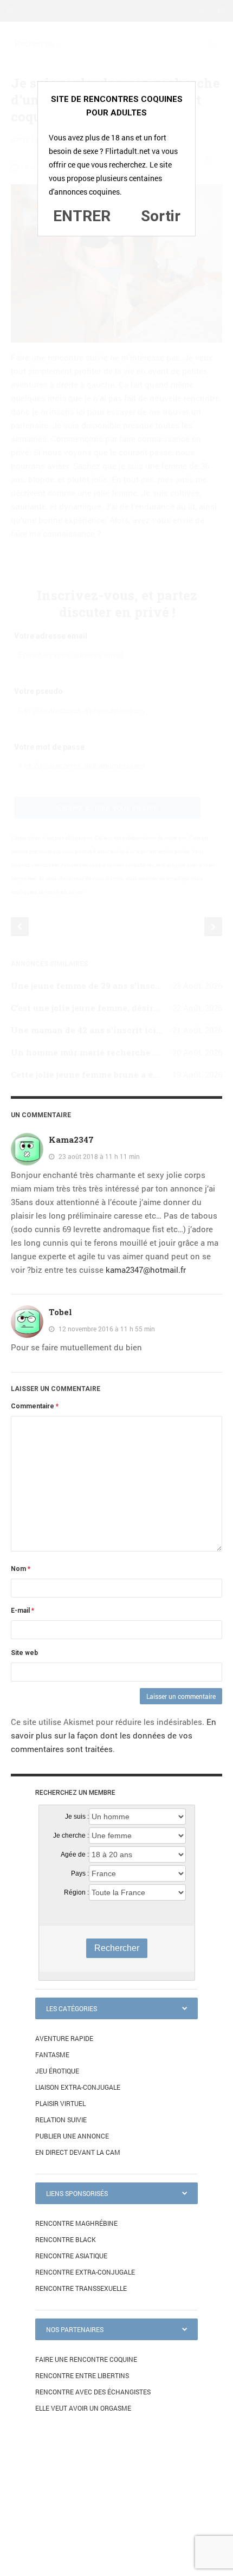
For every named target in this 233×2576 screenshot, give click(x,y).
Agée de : (75, 1854)
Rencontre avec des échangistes (93, 2392)
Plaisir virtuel (60, 2103)
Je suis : (77, 1817)
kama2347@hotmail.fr (146, 1270)
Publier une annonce (72, 2136)
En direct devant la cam (78, 2152)
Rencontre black (66, 2239)
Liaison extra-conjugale (78, 2087)
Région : (76, 1892)
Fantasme (52, 2055)
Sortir (161, 216)
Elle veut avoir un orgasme (83, 2408)
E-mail (22, 1611)
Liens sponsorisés (77, 2193)
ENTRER (82, 216)
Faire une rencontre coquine (86, 2359)
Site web (24, 1653)
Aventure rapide (64, 2038)
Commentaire (35, 1406)
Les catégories (72, 2008)
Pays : (80, 1873)
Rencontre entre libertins (82, 2375)
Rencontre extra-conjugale (85, 2272)
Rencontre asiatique (71, 2256)
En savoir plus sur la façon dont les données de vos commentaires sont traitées (114, 1735)
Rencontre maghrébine (76, 2223)
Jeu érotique (57, 2071)
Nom (21, 1569)
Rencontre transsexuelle (81, 2288)
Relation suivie (61, 2120)
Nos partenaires (75, 2329)
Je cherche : (71, 1836)
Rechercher (117, 1948)
